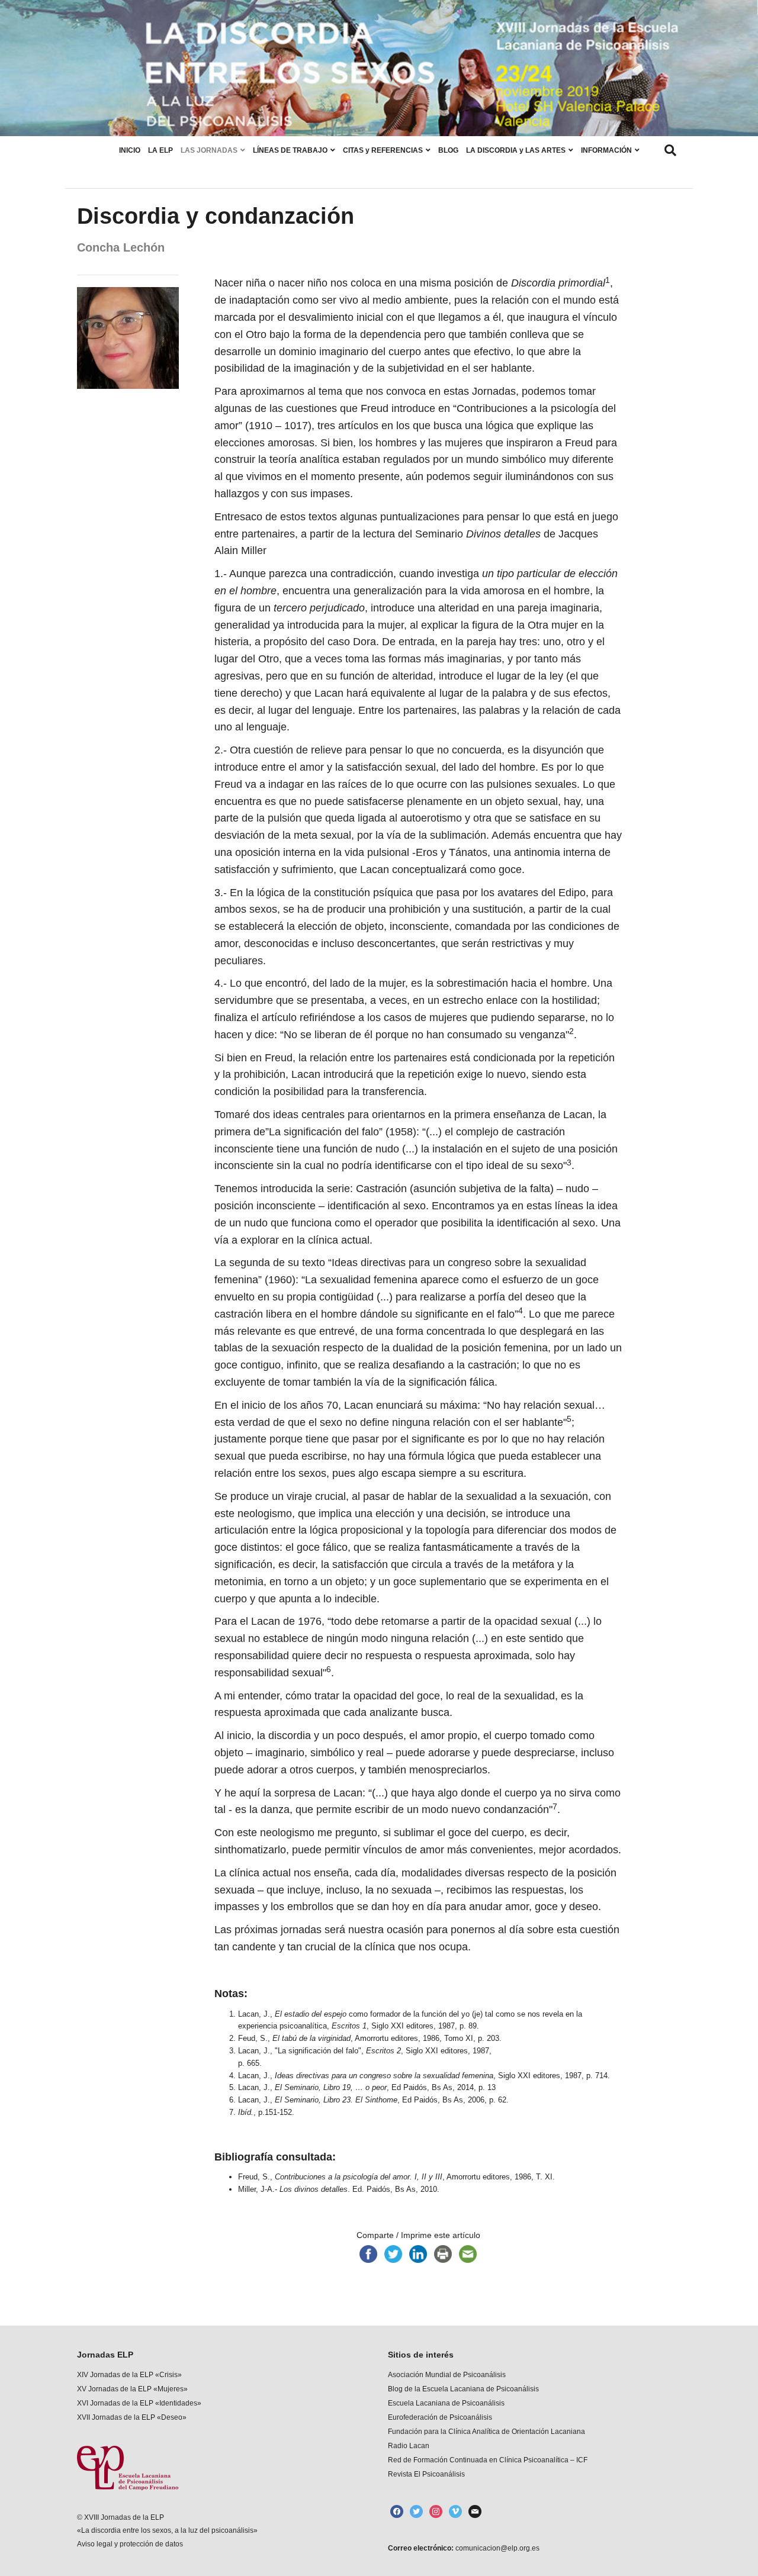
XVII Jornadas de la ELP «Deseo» (132, 2417)
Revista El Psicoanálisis (426, 2474)
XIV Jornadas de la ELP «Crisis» (129, 2375)
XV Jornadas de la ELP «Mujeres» (132, 2389)
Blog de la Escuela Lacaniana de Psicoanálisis (463, 2389)
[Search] (670, 150)
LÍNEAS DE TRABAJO (290, 150)
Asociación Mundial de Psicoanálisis (447, 2375)
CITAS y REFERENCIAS (383, 150)
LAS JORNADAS (209, 150)
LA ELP (160, 150)
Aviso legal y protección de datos (130, 2544)
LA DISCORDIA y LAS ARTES (516, 150)
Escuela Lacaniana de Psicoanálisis (446, 2403)
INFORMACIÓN (606, 150)
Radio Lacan (409, 2446)
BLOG (448, 150)
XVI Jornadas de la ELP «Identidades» (139, 2403)
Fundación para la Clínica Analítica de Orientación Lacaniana (486, 2432)
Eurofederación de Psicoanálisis (440, 2417)
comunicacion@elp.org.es (497, 2548)
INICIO (130, 150)
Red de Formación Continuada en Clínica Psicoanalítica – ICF (488, 2460)
